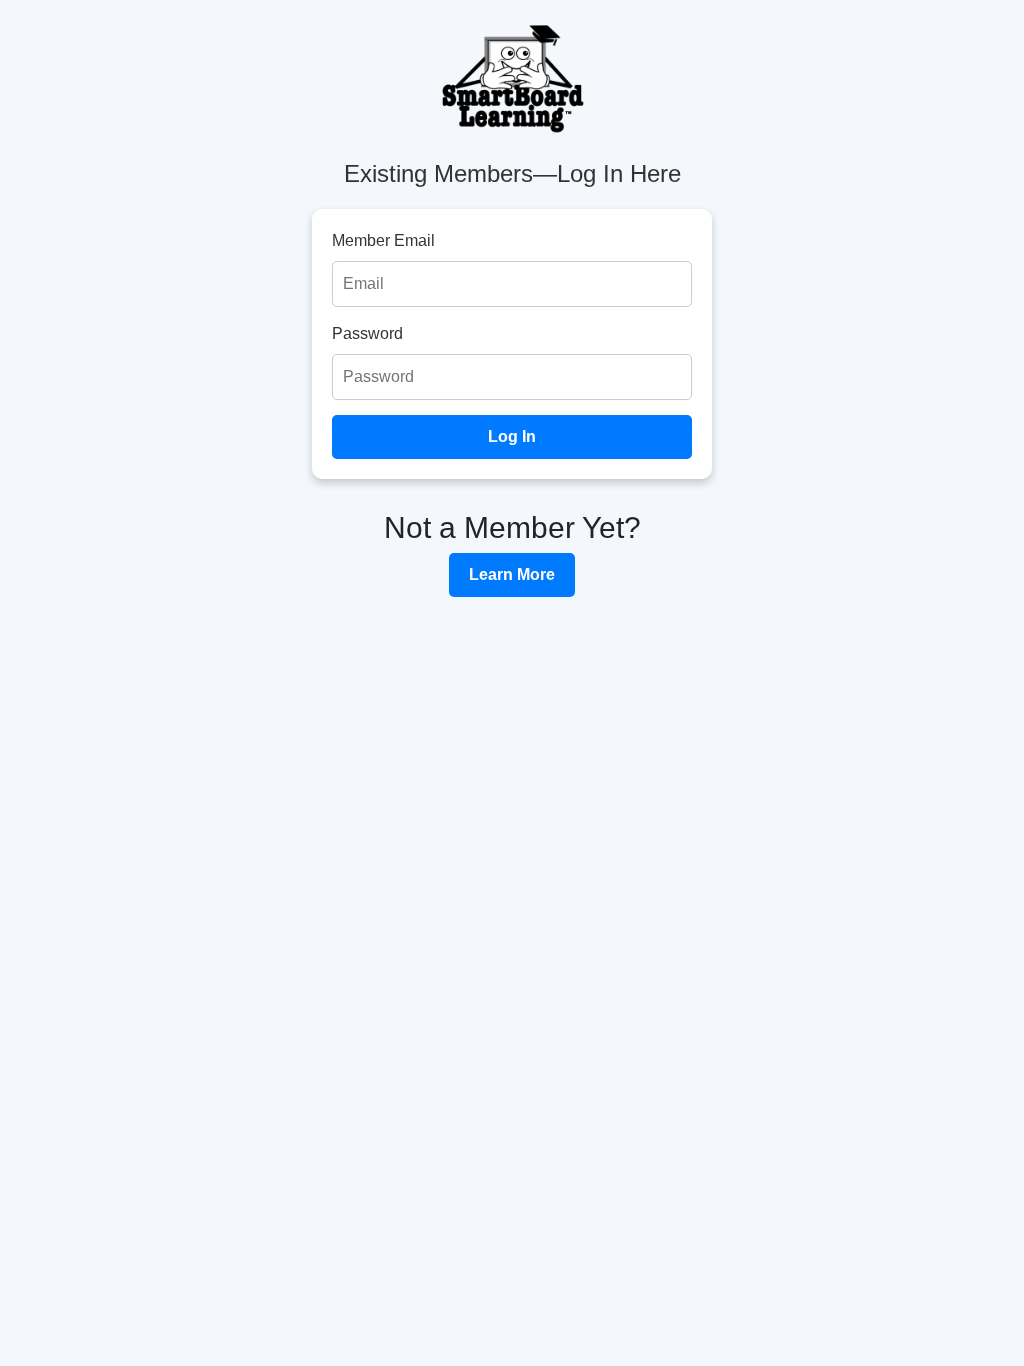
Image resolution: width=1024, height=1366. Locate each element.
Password (367, 333)
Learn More (512, 574)
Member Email (383, 240)
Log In (512, 436)
